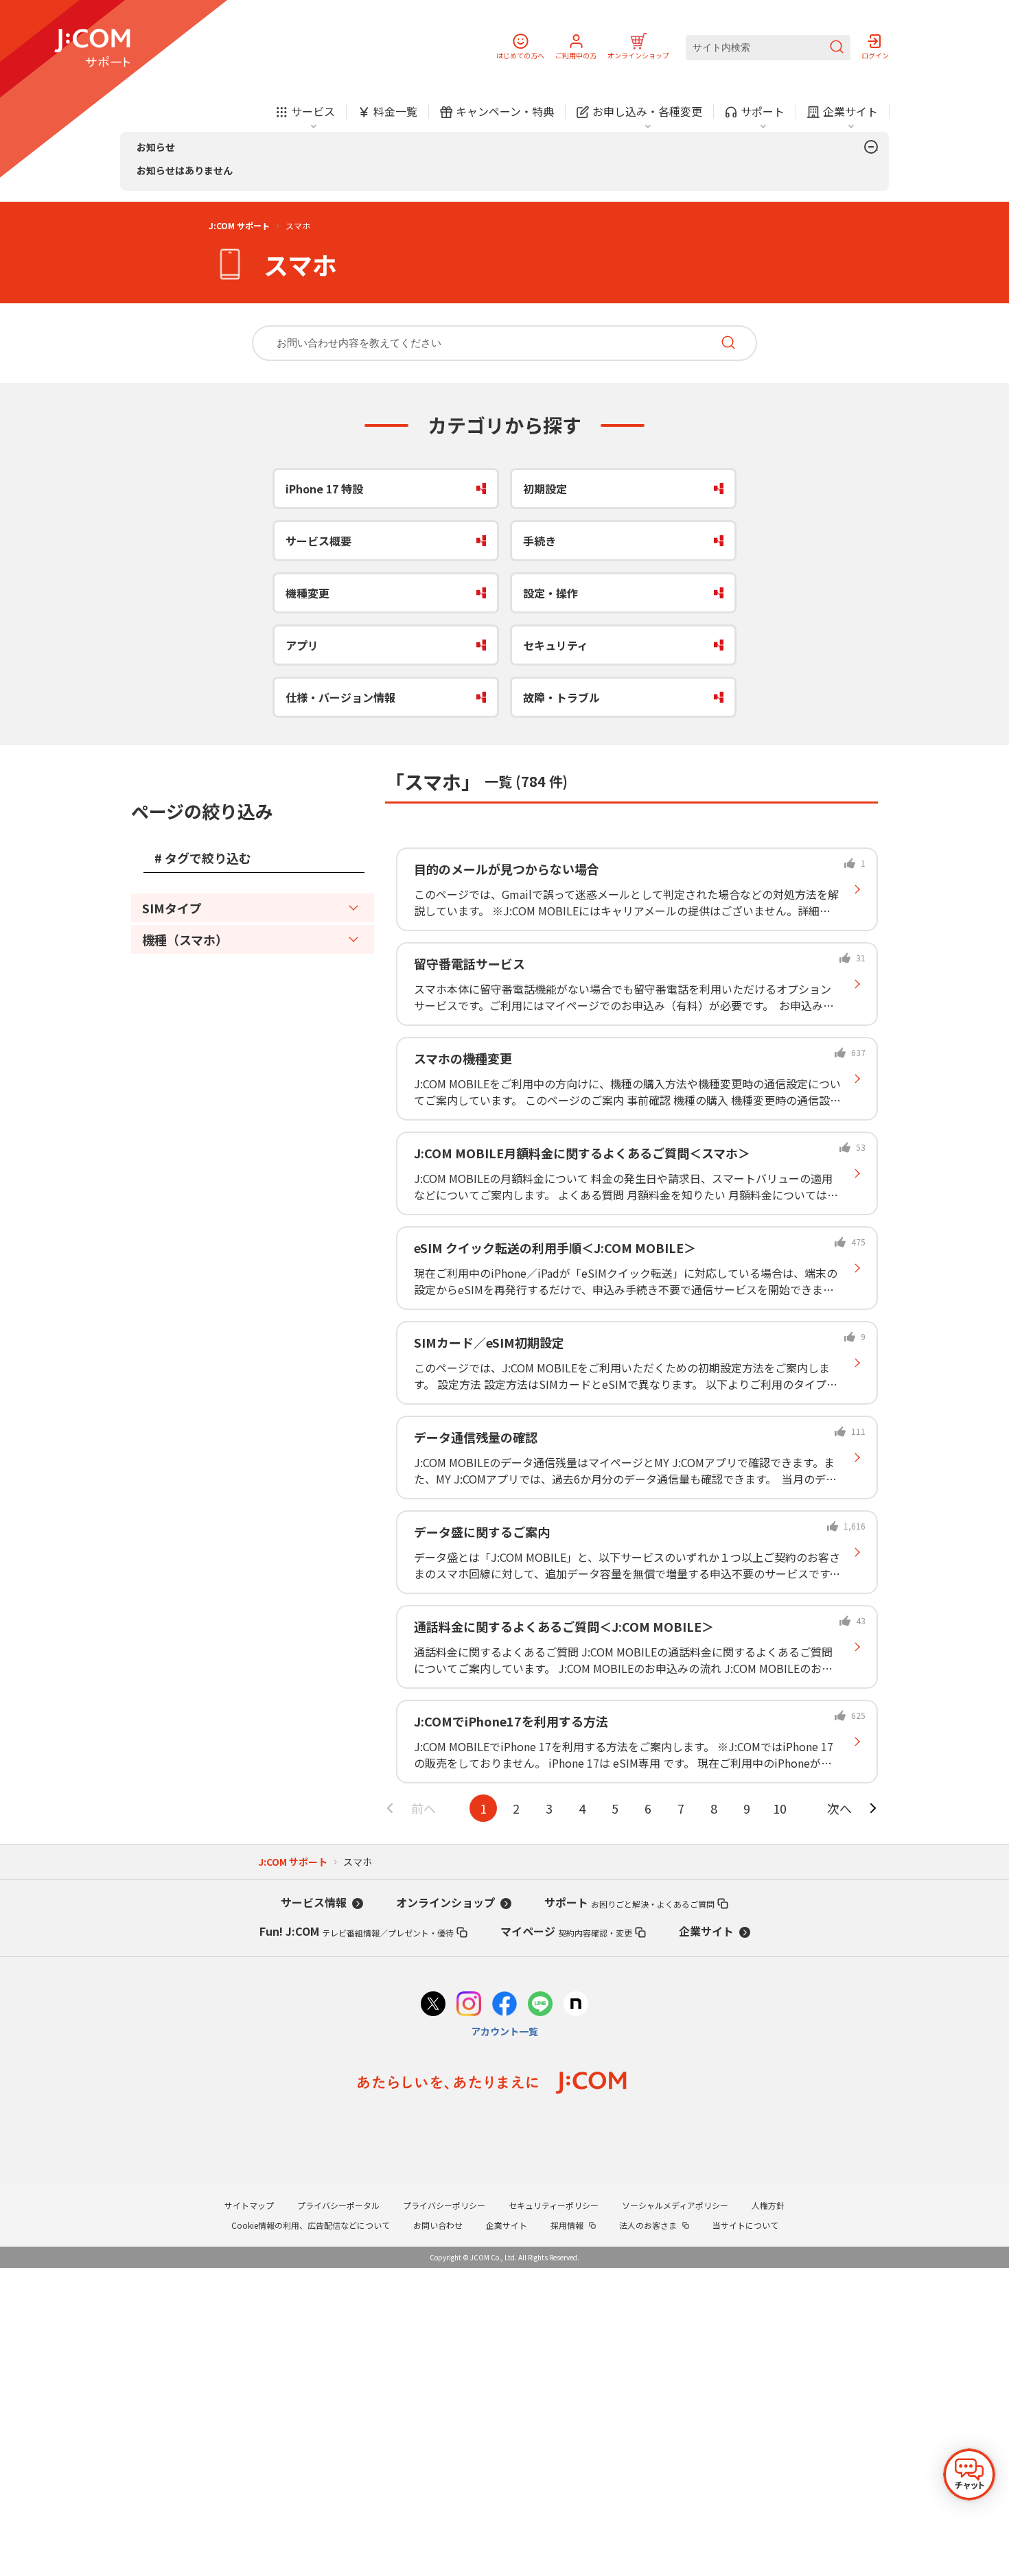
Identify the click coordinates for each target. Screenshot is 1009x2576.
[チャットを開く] (969, 2474)
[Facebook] (505, 2005)
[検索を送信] (837, 48)
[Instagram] (469, 2005)
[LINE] (540, 2005)
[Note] (576, 2005)
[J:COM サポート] (92, 48)
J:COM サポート (239, 225)
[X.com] (433, 2005)
